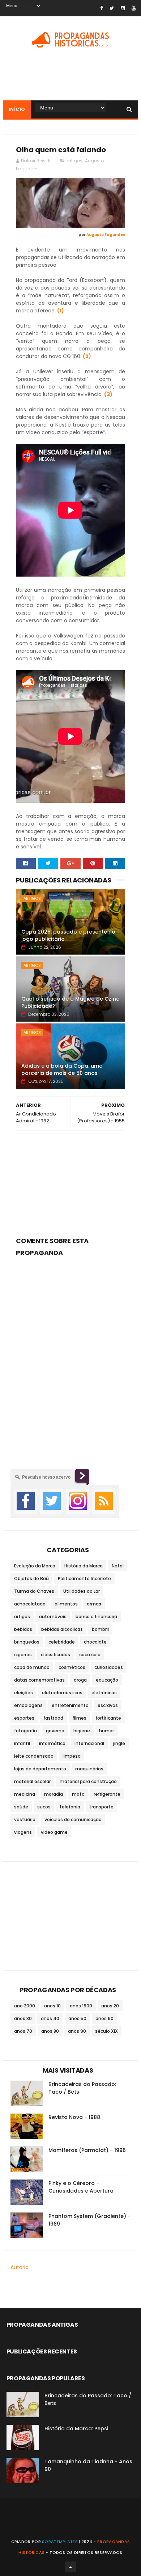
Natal (118, 1566)
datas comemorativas (39, 1680)
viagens (23, 1832)
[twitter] (112, 8)
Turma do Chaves (34, 1591)
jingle (119, 1743)
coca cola (90, 1655)
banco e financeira (96, 1617)
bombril (100, 1629)
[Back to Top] (70, 2567)
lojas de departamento (40, 1769)
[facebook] (101, 8)
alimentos (66, 1604)
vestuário (25, 1819)
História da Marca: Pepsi (76, 2428)
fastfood (53, 1718)
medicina (25, 1794)
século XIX (106, 2031)
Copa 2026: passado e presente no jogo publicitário (68, 935)
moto (78, 1794)
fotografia (25, 1731)
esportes (24, 1718)
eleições (23, 1693)
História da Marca (84, 1566)
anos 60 (104, 2018)
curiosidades (109, 1667)
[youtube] (134, 8)
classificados (55, 1655)
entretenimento (70, 1705)
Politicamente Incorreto (84, 1578)
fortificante (108, 1718)
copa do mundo (32, 1667)
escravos (108, 1705)
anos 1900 (81, 2006)
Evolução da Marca (35, 1566)
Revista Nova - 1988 (74, 2117)
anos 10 (52, 2006)
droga (80, 1680)
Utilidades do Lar (82, 1591)
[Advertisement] (70, 1181)
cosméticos (72, 1667)
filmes (79, 1718)
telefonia (70, 1807)
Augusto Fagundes (106, 235)
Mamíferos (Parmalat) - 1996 (87, 2150)
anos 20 (110, 2006)
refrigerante (107, 1794)
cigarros (23, 1655)
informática (52, 1743)
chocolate (95, 1642)
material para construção (88, 1781)
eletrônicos (104, 1693)
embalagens (28, 1705)
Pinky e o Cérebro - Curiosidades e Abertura (81, 2187)
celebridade (62, 1642)
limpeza (72, 1756)
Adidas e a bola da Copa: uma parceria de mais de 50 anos (62, 1069)
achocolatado (30, 1604)
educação (107, 1680)
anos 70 (23, 2031)
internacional (89, 1743)
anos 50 (77, 2018)
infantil (22, 1743)
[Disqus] (70, 1350)
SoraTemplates (60, 2542)
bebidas (23, 1629)
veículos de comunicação (73, 1819)
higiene (82, 1731)
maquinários (89, 1769)
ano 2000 (25, 2006)
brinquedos (27, 1642)
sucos (44, 1807)
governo (55, 1731)
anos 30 (23, 2018)
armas (94, 1604)
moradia (54, 1794)
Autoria (20, 2267)
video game (54, 1832)
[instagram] (123, 8)
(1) (61, 311)
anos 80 (50, 2031)
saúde (21, 1807)
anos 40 (50, 2018)
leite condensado (34, 1756)
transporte (101, 1807)
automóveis (53, 1617)
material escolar (32, 1781)
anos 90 (77, 2031)
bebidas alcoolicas (62, 1629)
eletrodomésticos (62, 1693)
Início (17, 109)
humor (106, 1731)
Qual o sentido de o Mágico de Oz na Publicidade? (70, 1002)
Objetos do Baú (31, 1578)
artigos (74, 161)
